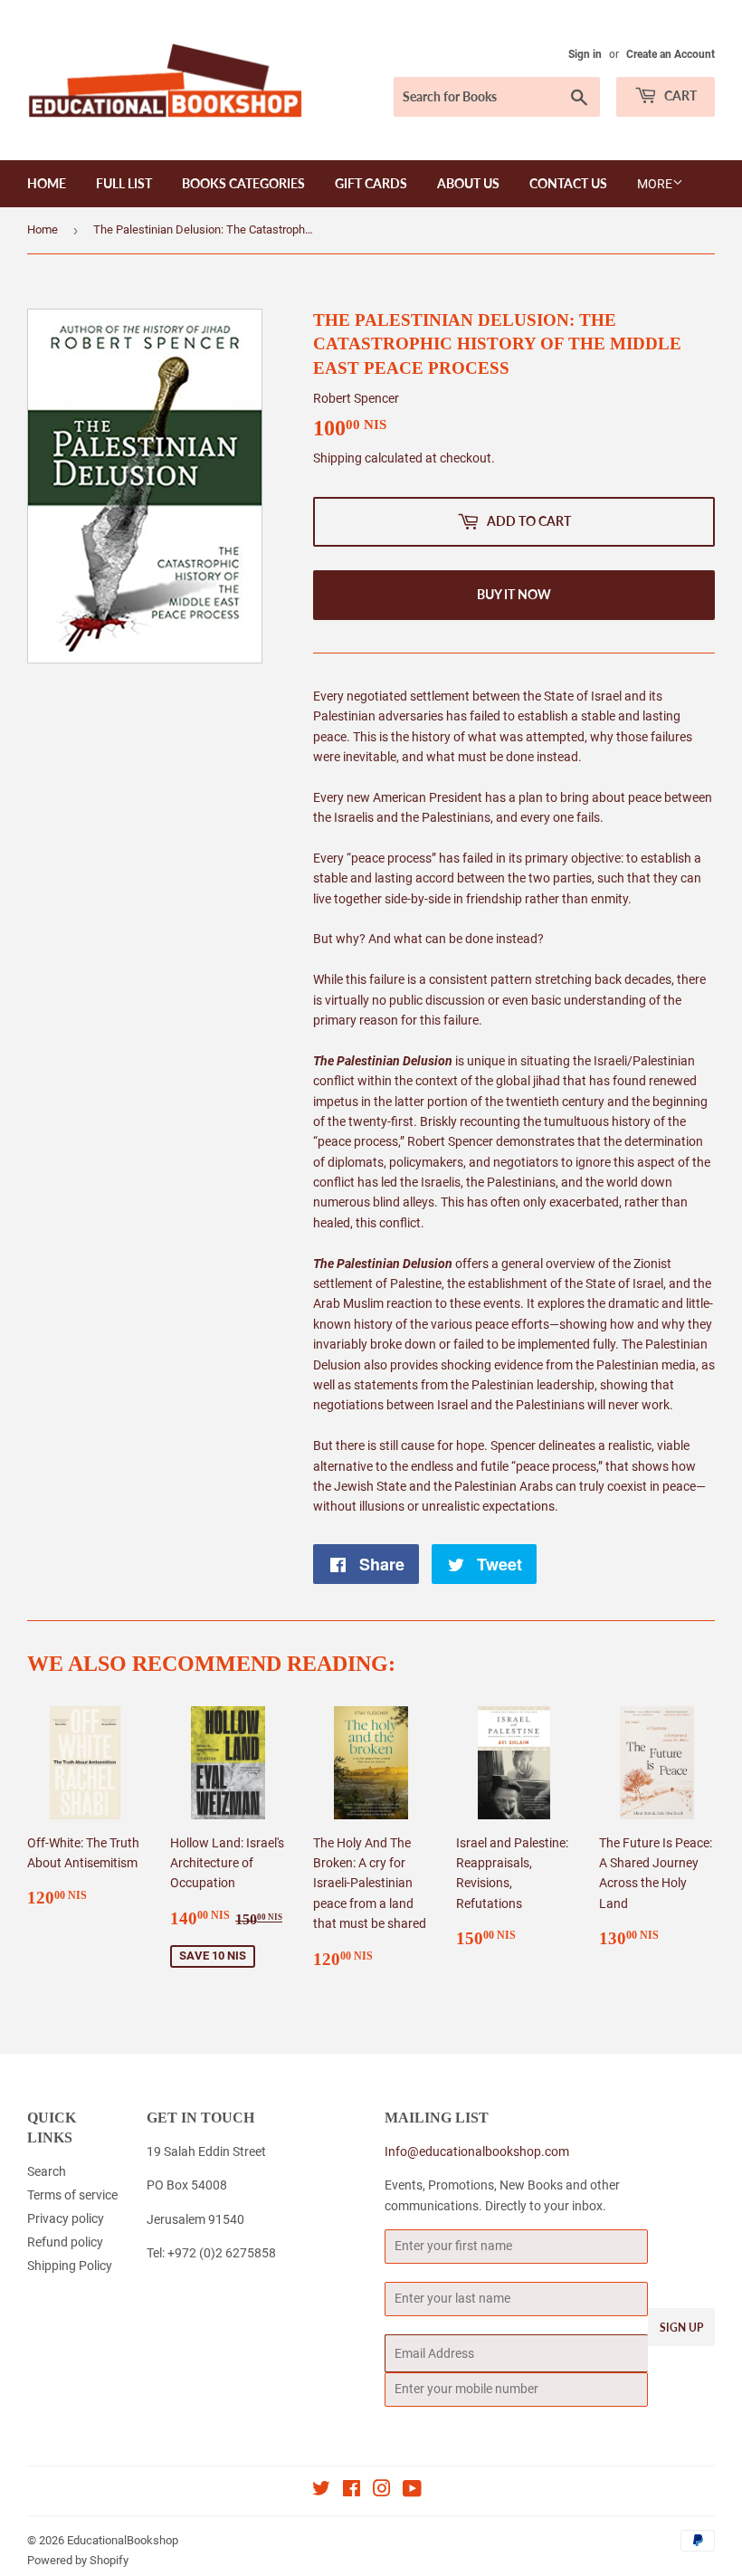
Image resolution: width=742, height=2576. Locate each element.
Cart (679, 95)
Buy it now (514, 594)
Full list (124, 183)
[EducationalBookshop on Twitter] (321, 2491)
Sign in (585, 54)
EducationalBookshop (123, 2540)
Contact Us (568, 183)
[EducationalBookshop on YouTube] (412, 2491)
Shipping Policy (70, 2266)
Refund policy (65, 2242)
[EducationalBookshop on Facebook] (352, 2491)
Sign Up (681, 2328)
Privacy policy (66, 2218)
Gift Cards (371, 183)
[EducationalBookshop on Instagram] (382, 2491)
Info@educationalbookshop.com (477, 2151)
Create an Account (671, 54)
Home (47, 183)
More (655, 184)
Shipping (338, 458)
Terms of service (72, 2195)
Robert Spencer (356, 398)
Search (47, 2171)
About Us (468, 183)
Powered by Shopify (78, 2560)
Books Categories (243, 183)
